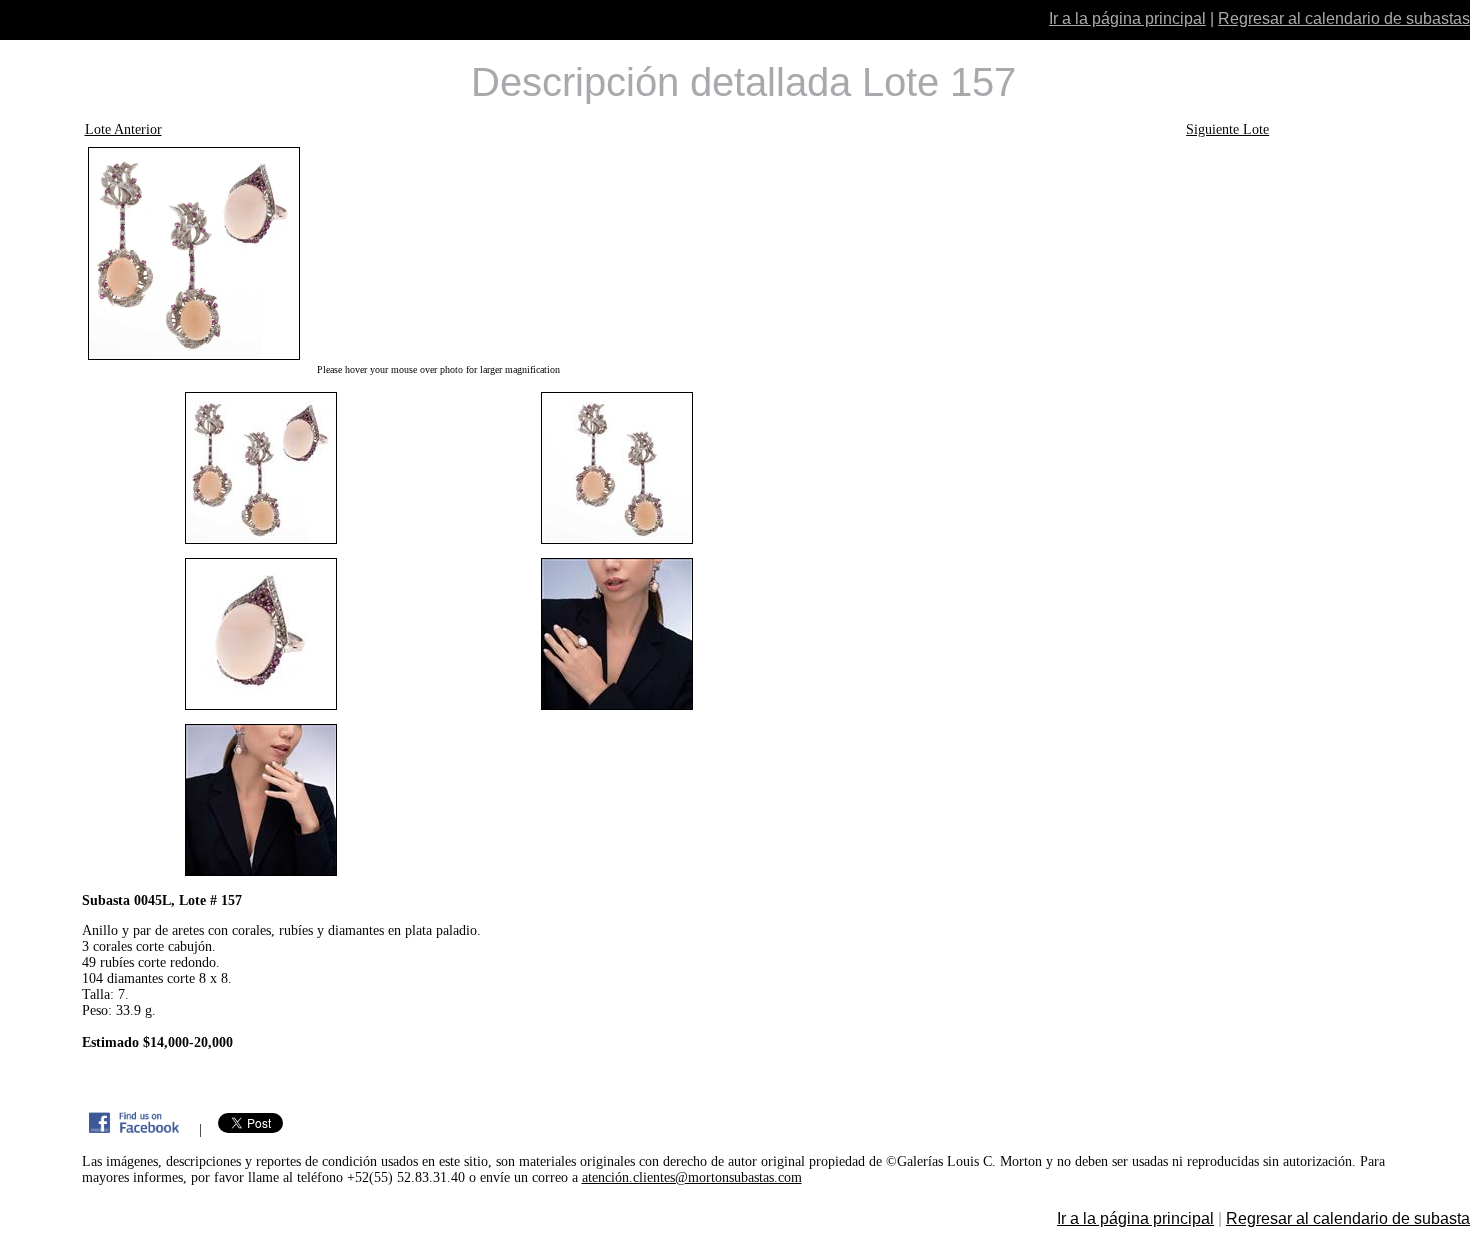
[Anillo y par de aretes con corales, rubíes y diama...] (439, 253)
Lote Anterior (123, 129)
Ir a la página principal (1127, 18)
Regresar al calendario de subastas (1344, 18)
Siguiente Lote (1227, 129)
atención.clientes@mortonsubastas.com (692, 1177)
